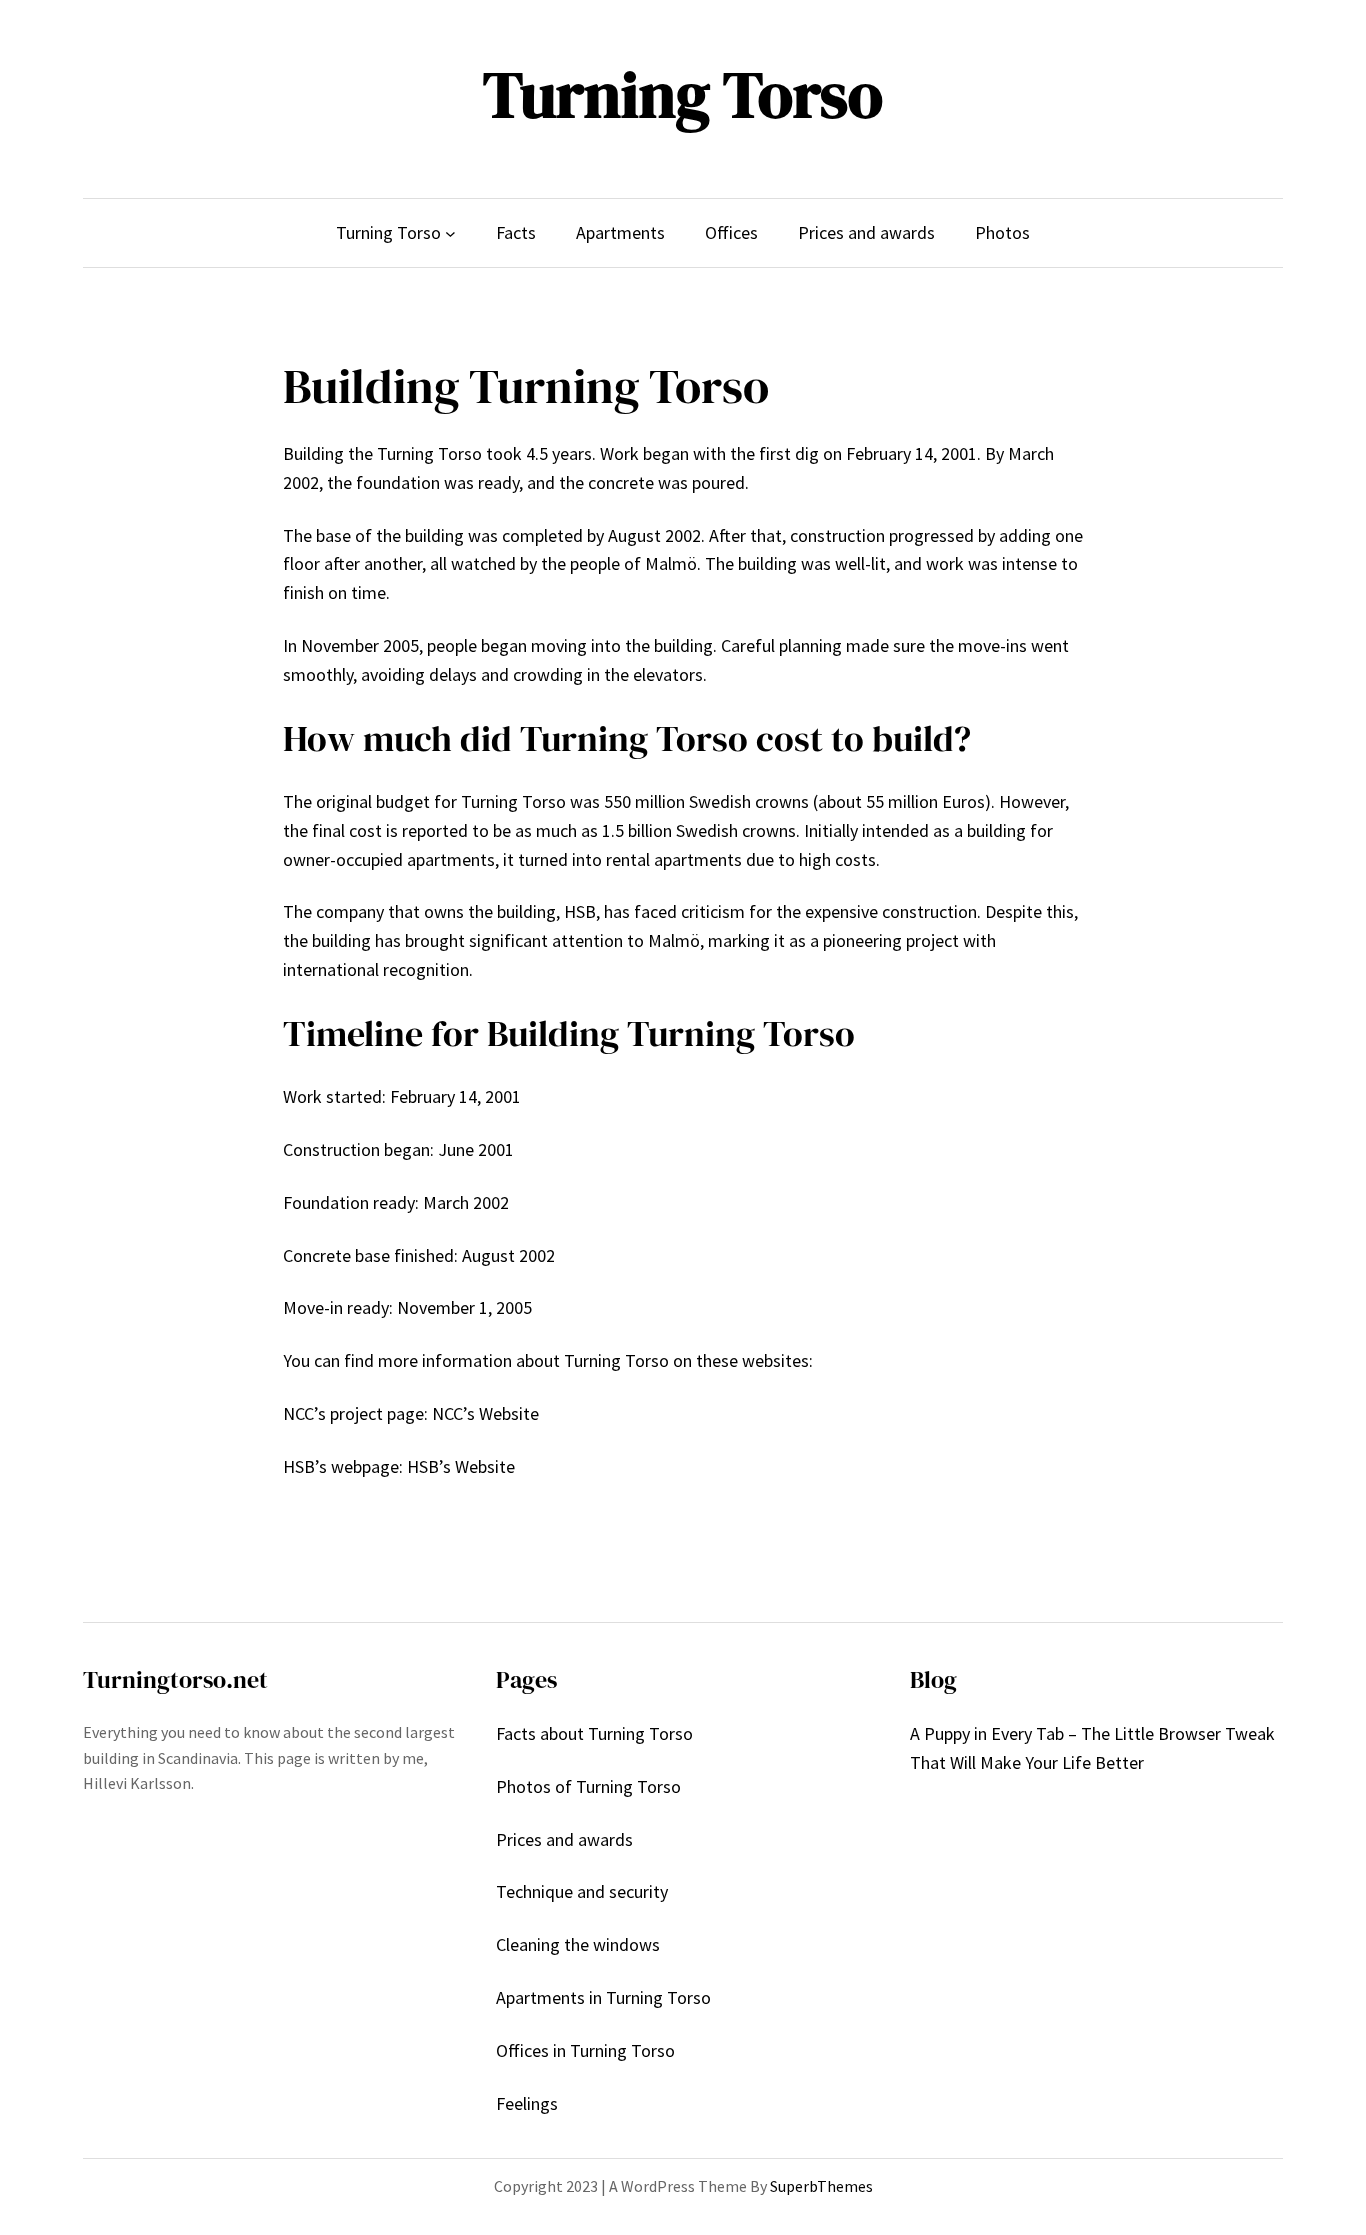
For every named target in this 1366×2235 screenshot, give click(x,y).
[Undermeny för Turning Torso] (450, 233)
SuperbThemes (821, 2186)
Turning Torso (683, 94)
